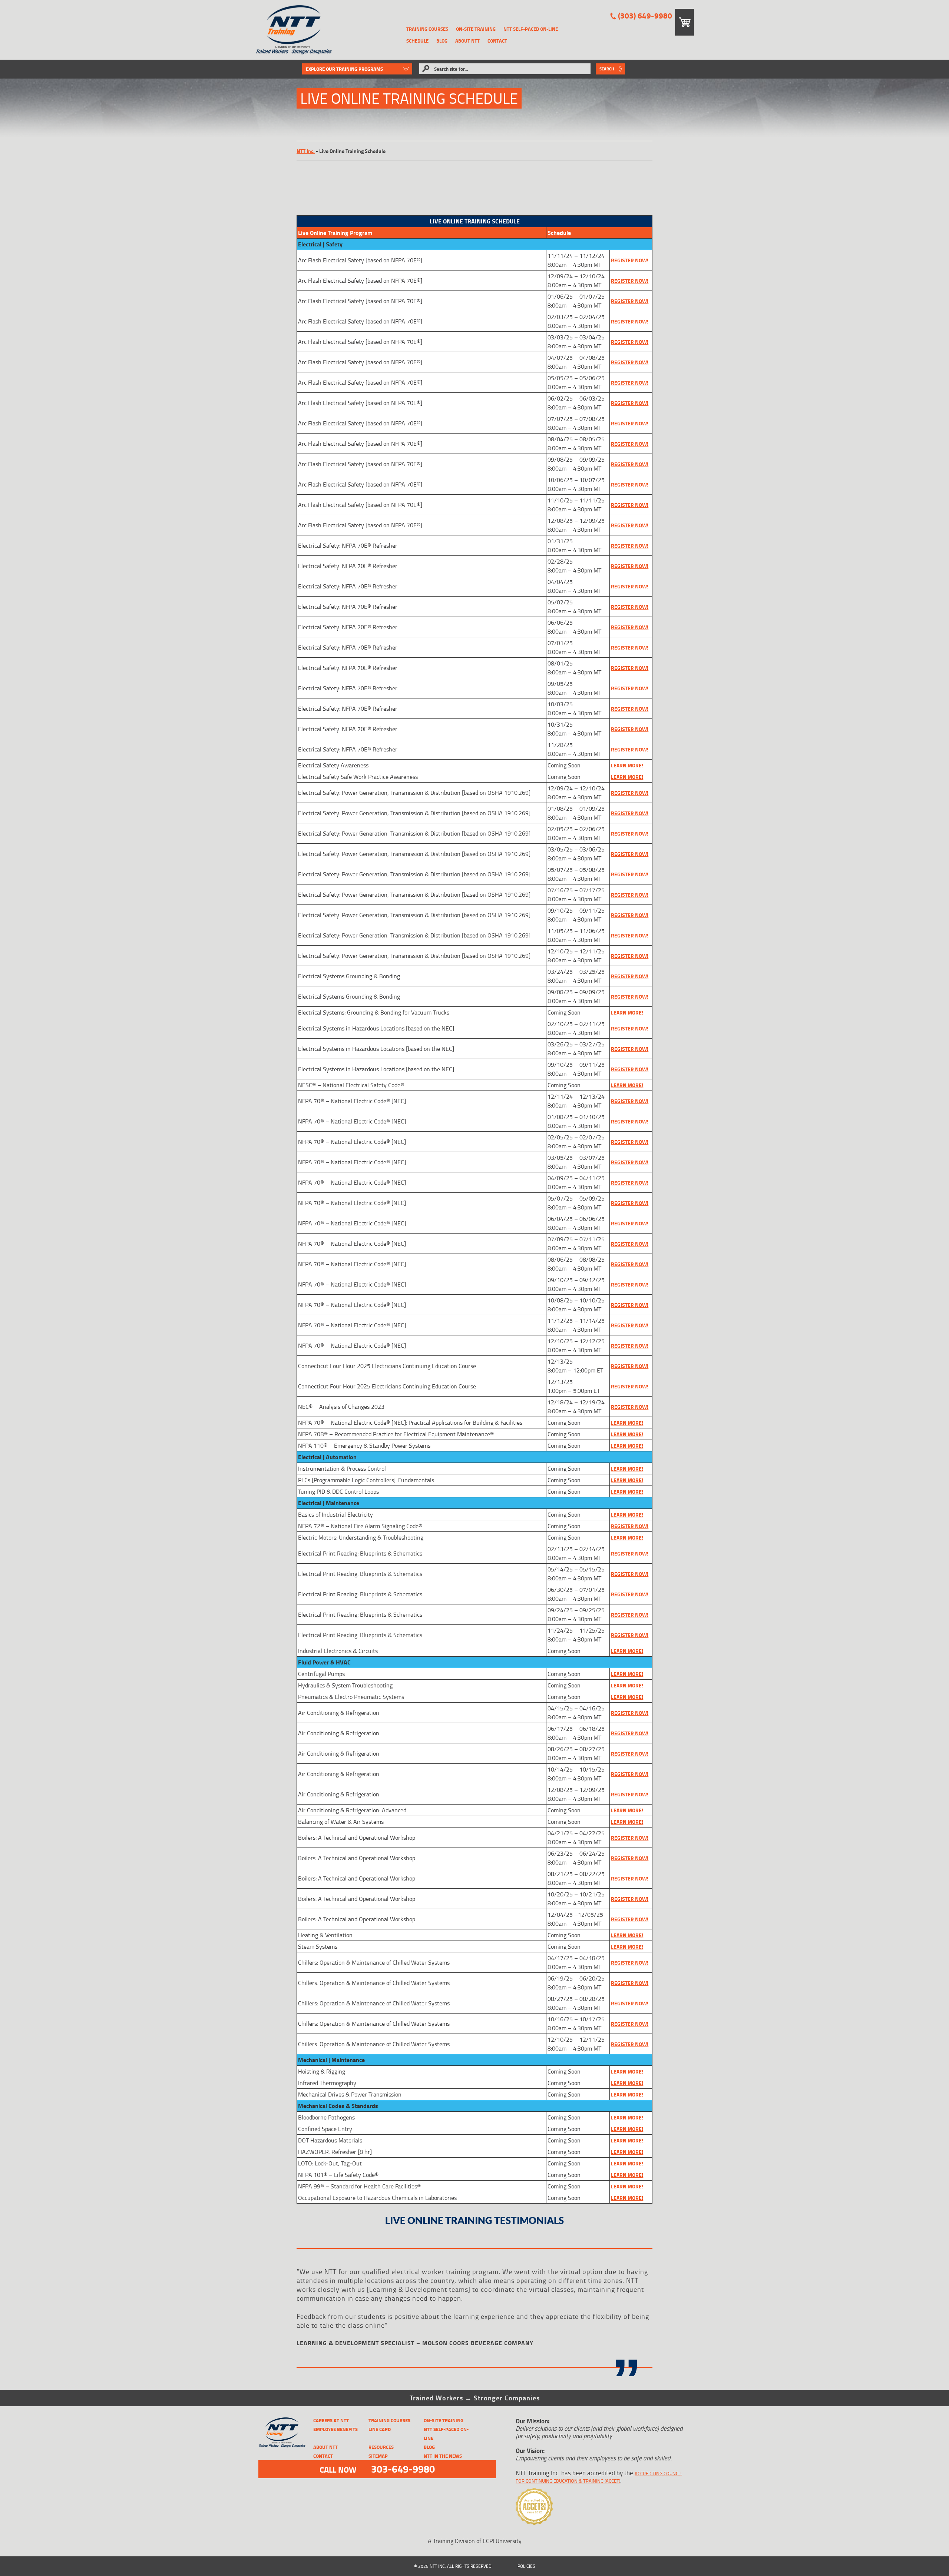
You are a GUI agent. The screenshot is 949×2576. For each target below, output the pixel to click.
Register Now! (630, 546)
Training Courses (427, 29)
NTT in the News (443, 2456)
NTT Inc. (306, 151)
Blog (442, 41)
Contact (497, 41)
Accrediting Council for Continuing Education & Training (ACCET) (599, 2477)
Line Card (380, 2429)
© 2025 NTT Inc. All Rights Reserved (453, 2566)
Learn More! (627, 765)
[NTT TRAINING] (282, 2432)
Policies (526, 2566)
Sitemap (378, 2456)
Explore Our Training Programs (344, 69)
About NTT (467, 41)
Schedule (417, 41)
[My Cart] (685, 22)
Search (607, 69)
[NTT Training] (294, 30)
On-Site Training (476, 29)
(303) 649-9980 (645, 16)
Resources (381, 2447)
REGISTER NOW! (630, 260)
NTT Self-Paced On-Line (531, 29)
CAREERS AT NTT (331, 2420)
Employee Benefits (335, 2429)
